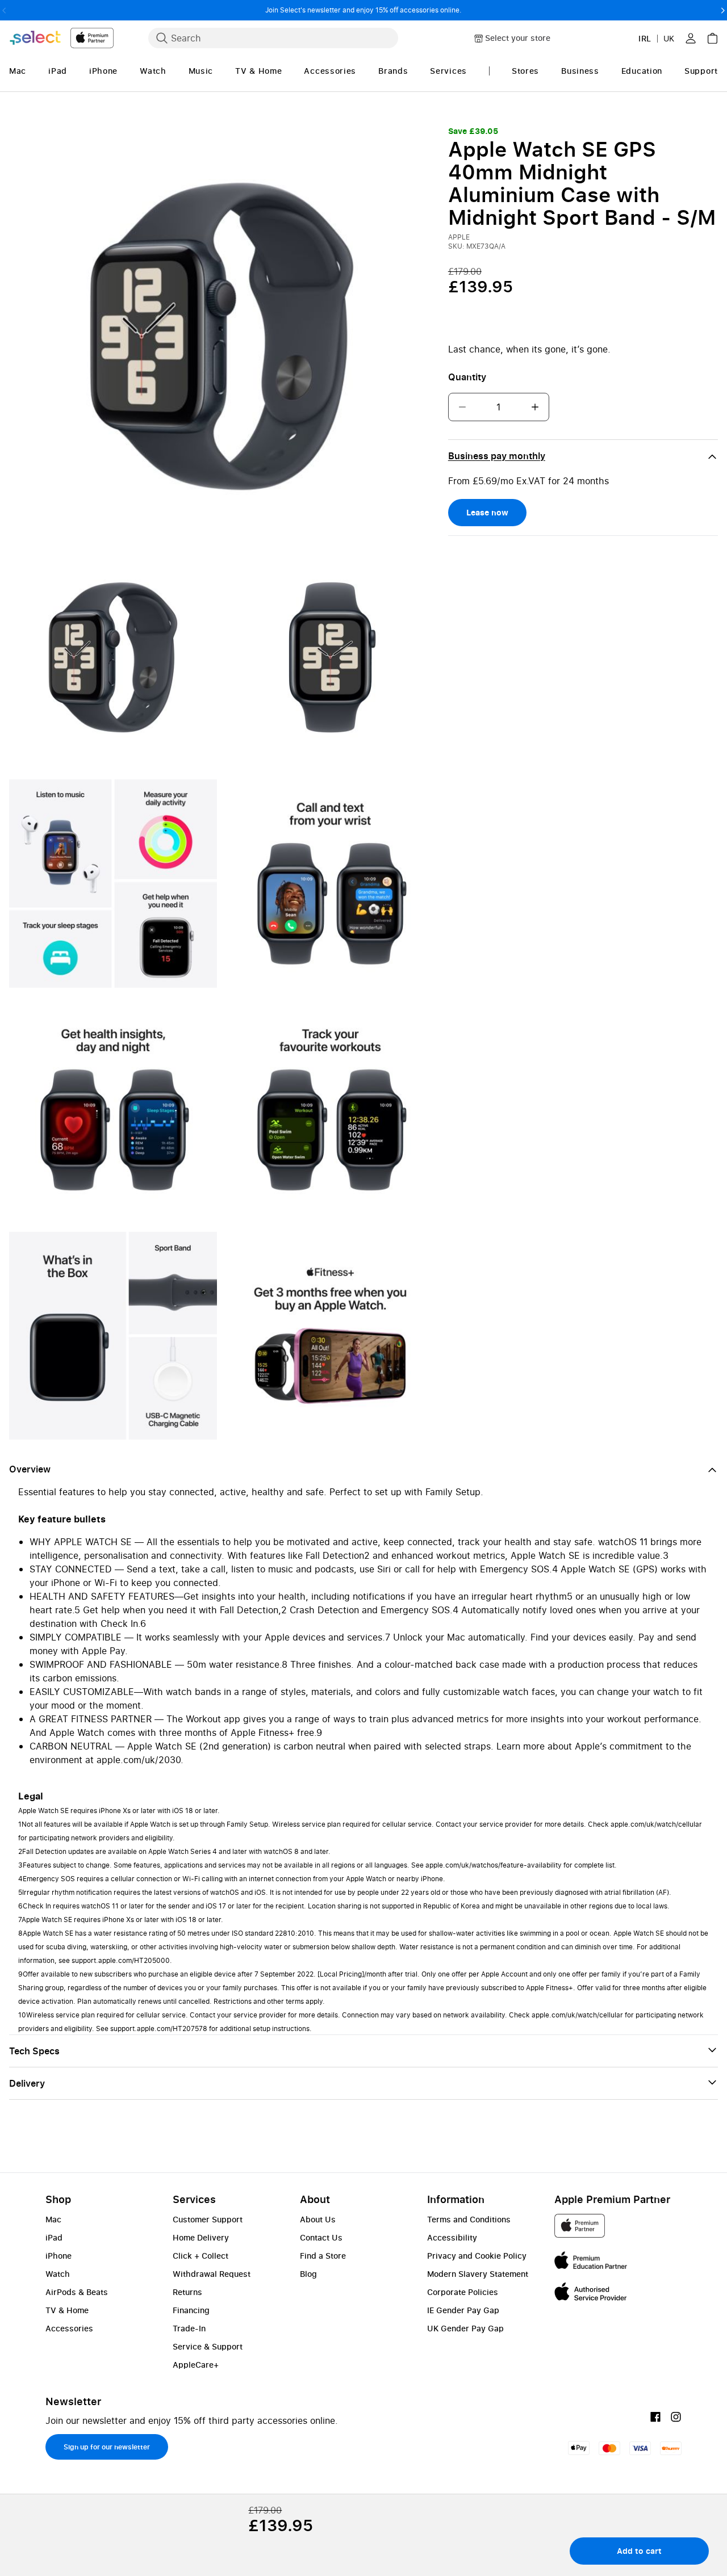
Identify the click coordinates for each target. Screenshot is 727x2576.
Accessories (69, 2328)
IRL (645, 38)
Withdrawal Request (212, 2274)
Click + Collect (200, 2256)
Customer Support (208, 2219)
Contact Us (321, 2237)
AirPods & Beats (77, 2292)
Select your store (518, 38)
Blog (308, 2274)
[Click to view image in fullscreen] (222, 336)
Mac (53, 2219)
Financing (191, 2310)
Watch (58, 2274)
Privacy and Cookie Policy (477, 2256)
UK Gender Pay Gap (465, 2328)
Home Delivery (201, 2237)
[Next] (723, 10)
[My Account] (691, 38)
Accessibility (452, 2237)
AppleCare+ (196, 2365)
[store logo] (61, 38)
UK (669, 38)
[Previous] (4, 10)
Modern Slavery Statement (478, 2274)
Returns (187, 2292)
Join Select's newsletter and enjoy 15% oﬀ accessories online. (363, 10)
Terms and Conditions (469, 2219)
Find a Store (323, 2256)
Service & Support (208, 2346)
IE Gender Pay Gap (463, 2310)
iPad (54, 2237)
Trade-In (189, 2328)
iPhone (59, 2256)
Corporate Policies (463, 2292)
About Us (318, 2219)
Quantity (467, 377)
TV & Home (67, 2310)
